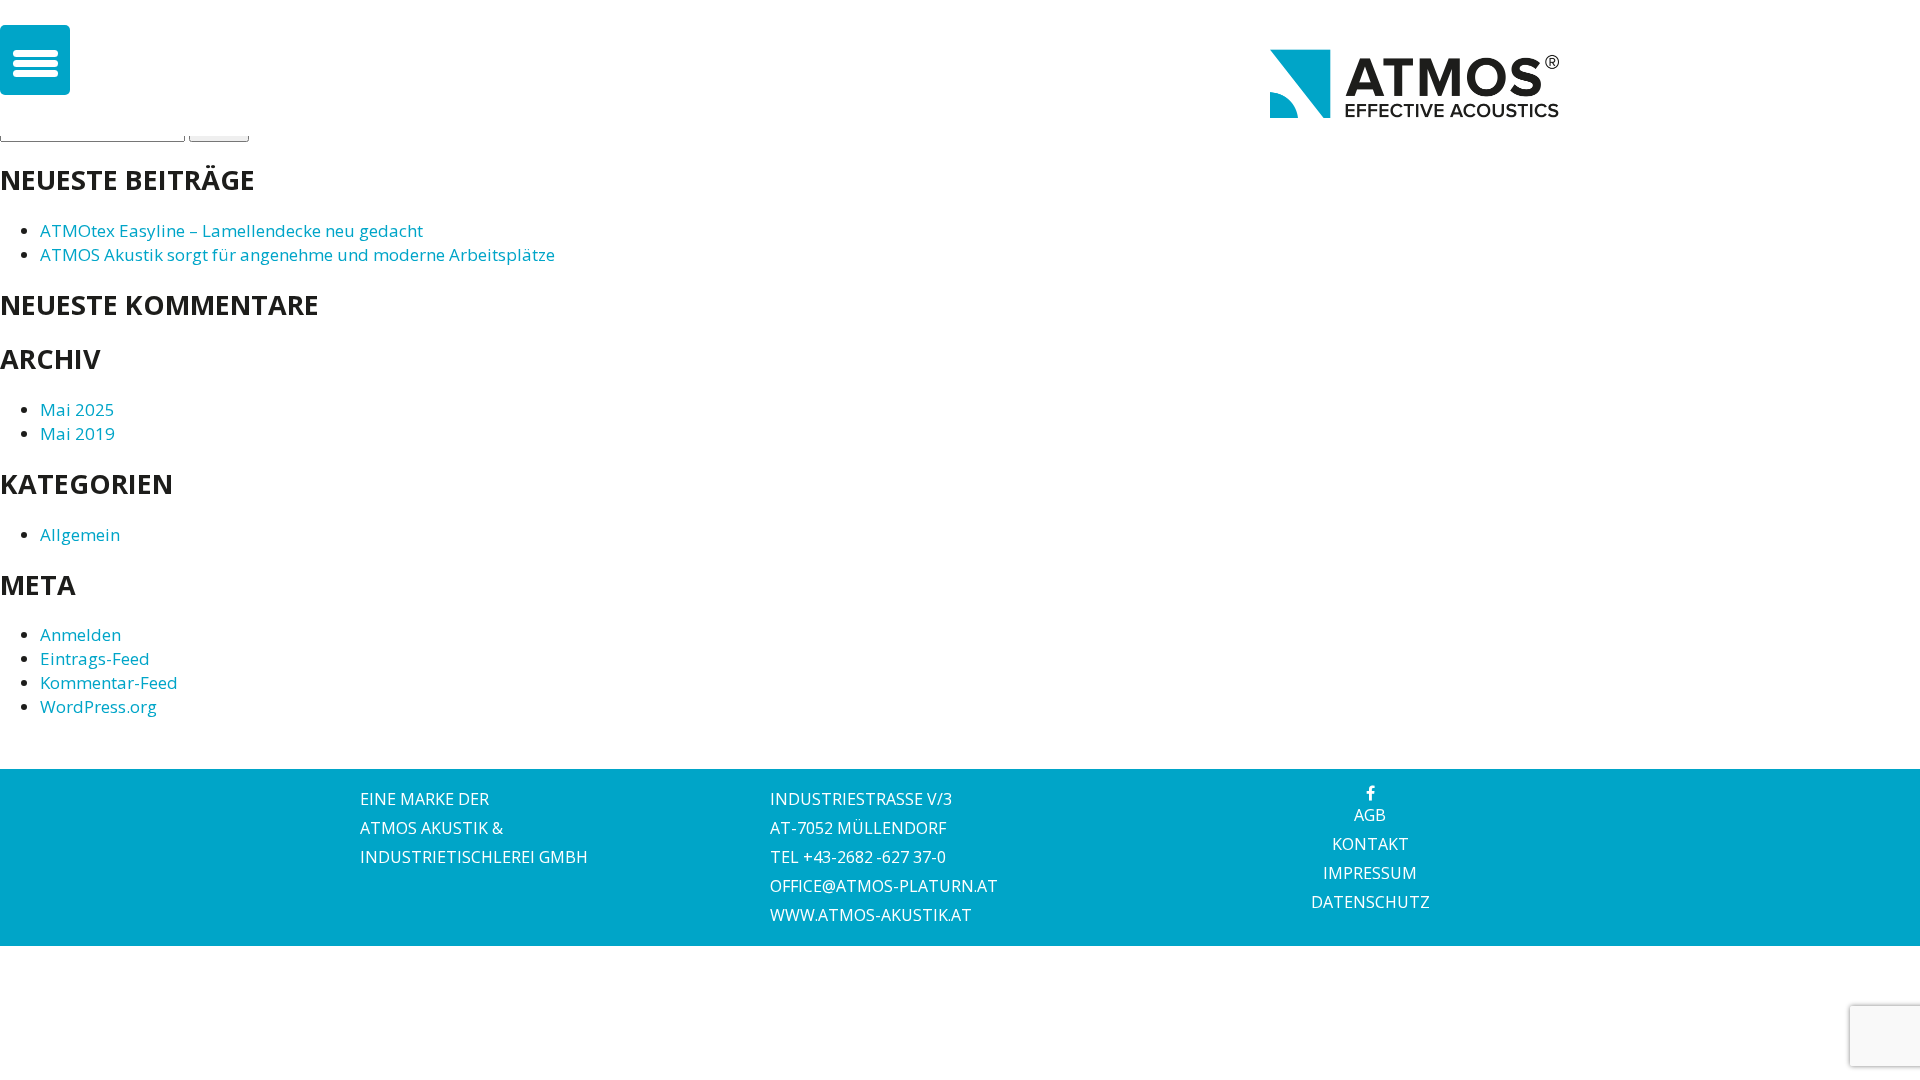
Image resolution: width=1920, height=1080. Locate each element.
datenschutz (1370, 902)
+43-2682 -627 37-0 (874, 857)
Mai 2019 (77, 433)
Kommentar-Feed (109, 682)
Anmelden (80, 634)
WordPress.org (98, 706)
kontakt (1370, 844)
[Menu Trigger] (35, 60)
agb (1370, 815)
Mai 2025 (77, 409)
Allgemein (80, 534)
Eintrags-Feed (95, 658)
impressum (1370, 873)
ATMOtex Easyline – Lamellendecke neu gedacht (231, 230)
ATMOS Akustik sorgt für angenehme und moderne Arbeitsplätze (297, 254)
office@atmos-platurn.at (884, 886)
